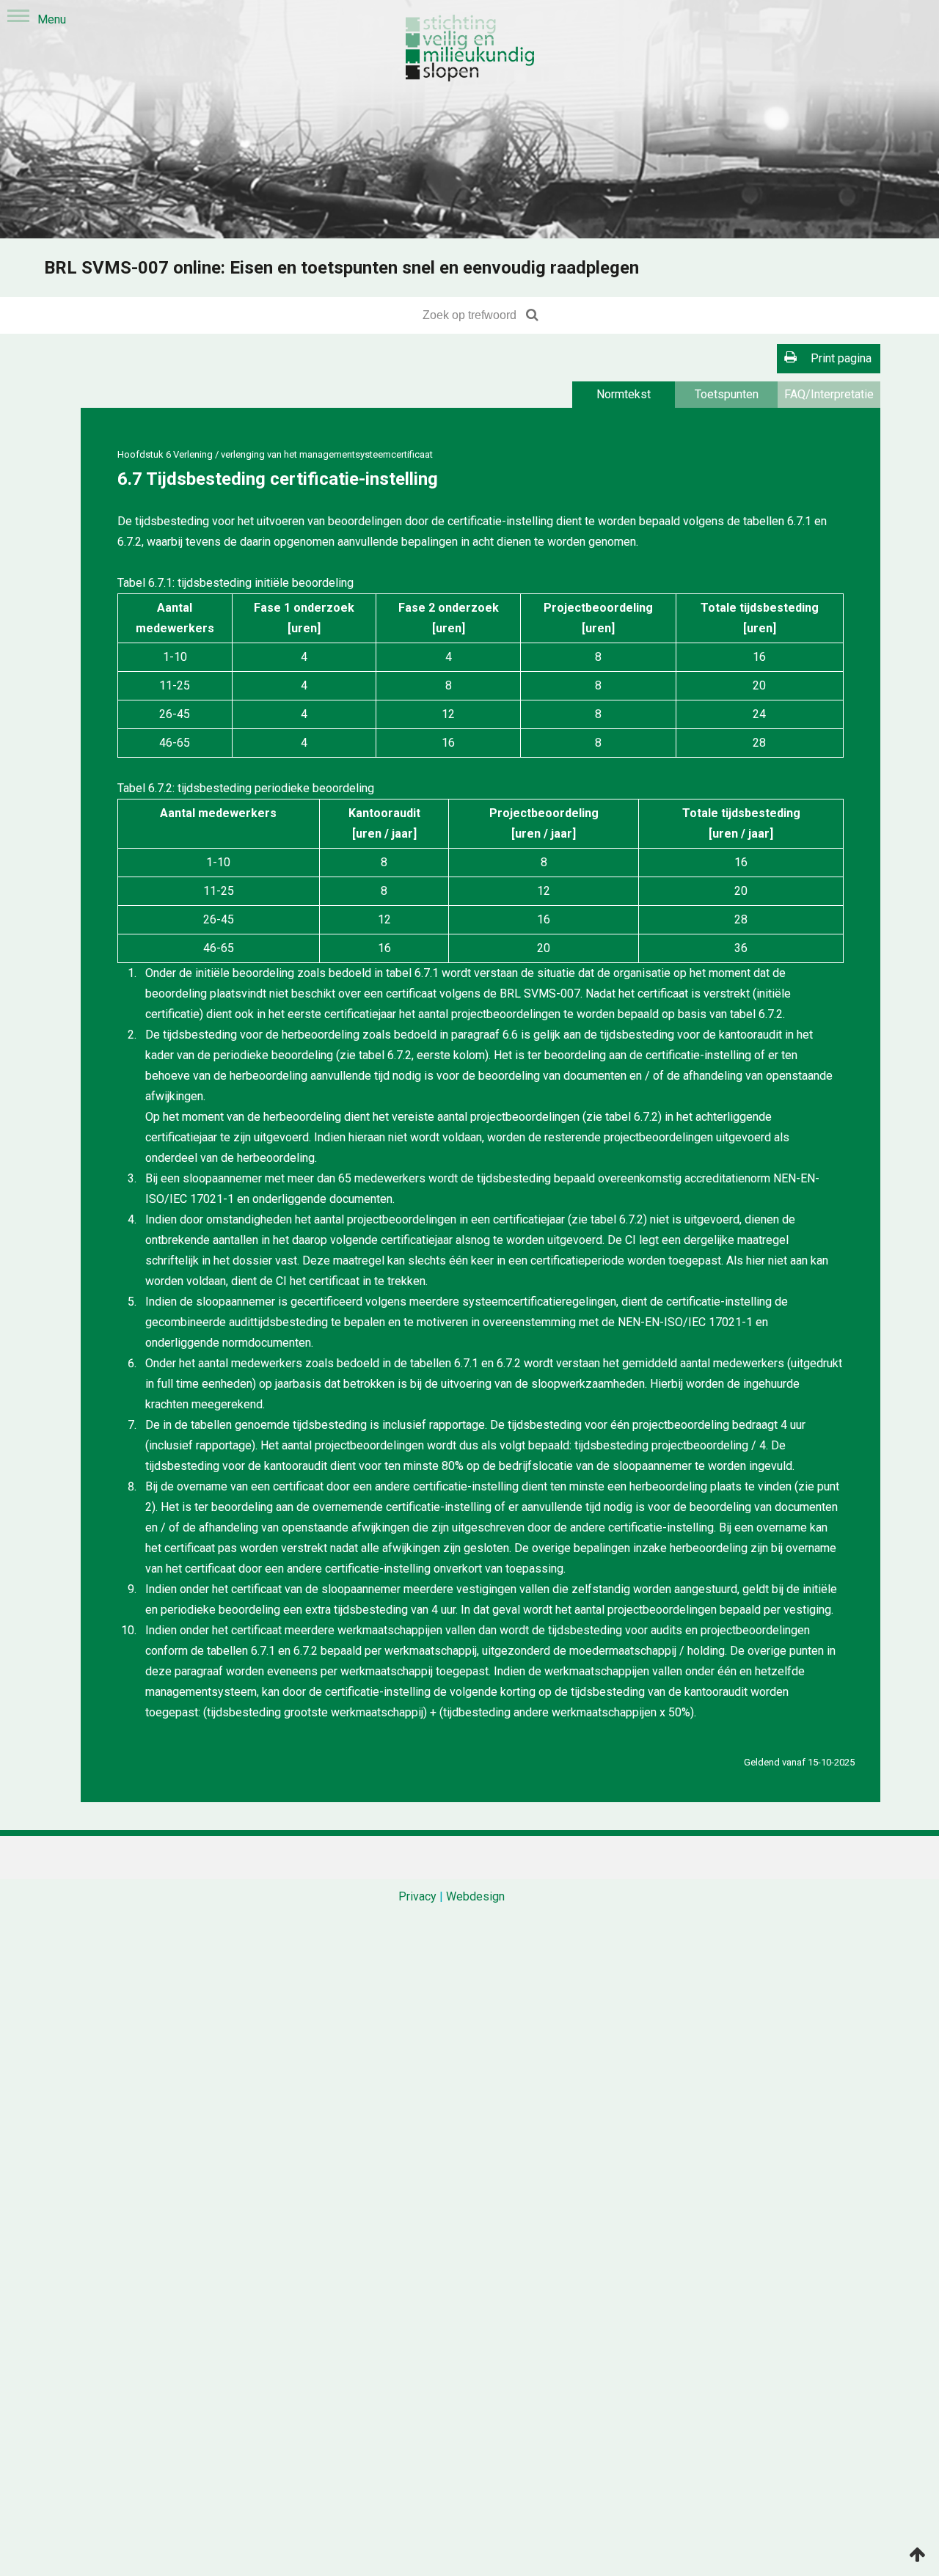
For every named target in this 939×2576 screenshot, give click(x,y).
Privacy (417, 1896)
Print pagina (841, 358)
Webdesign (475, 1896)
